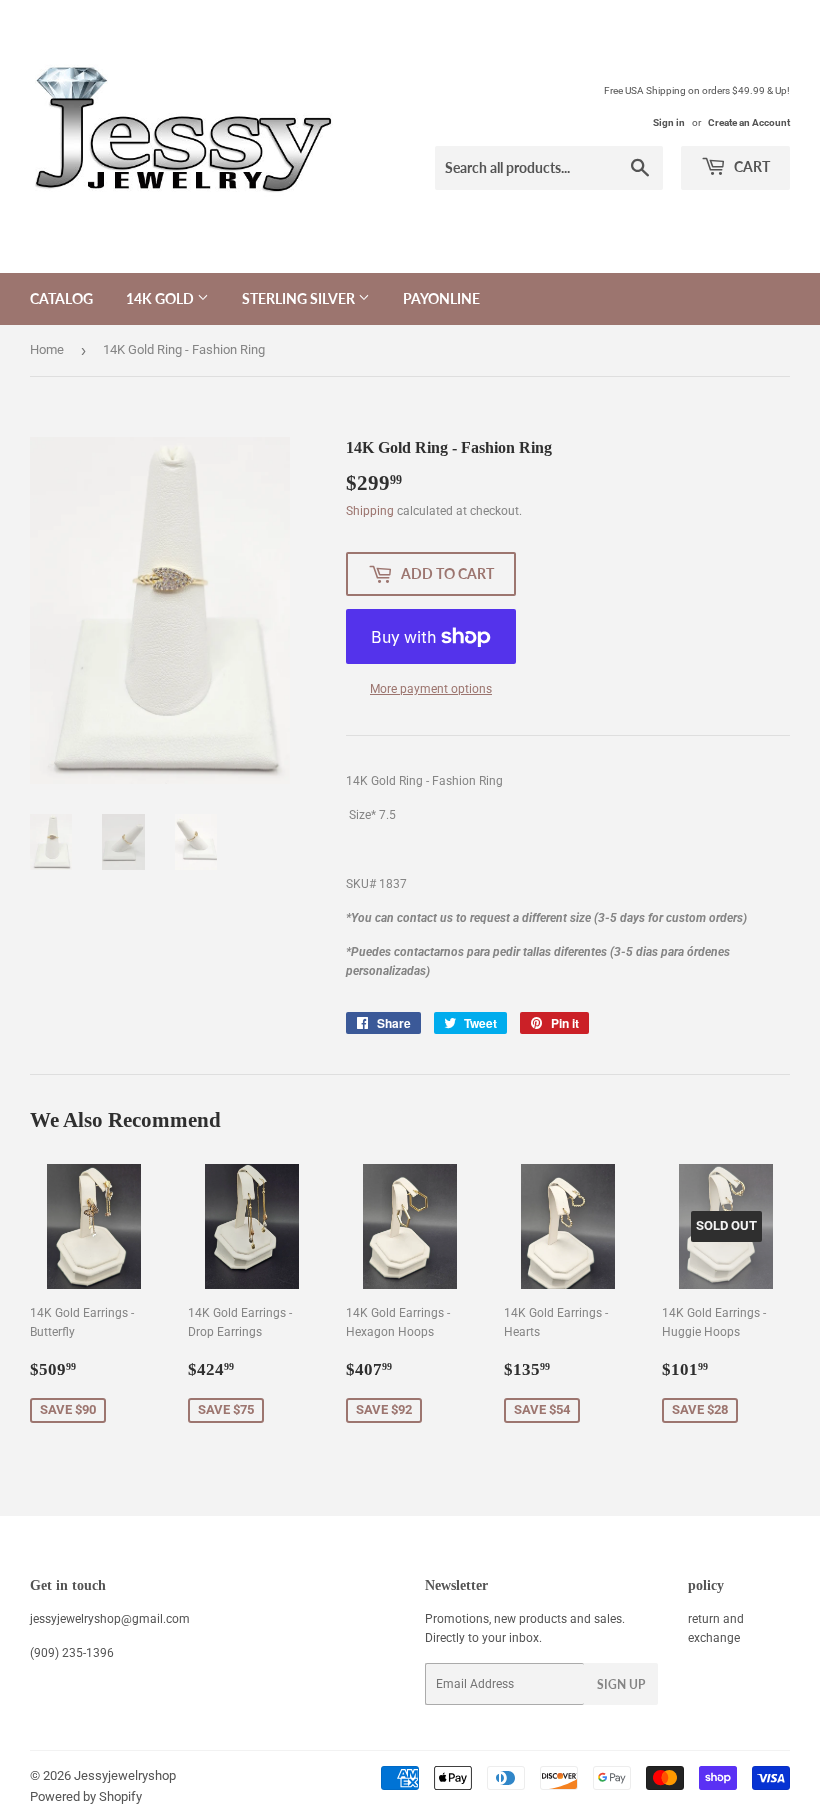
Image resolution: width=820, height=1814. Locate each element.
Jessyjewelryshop (125, 1775)
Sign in (669, 122)
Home (47, 349)
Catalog (61, 298)
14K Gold (161, 298)
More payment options (431, 689)
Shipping (370, 511)
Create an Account (749, 122)
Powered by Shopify (86, 1796)
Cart (750, 166)
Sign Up (621, 1684)
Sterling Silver (300, 298)
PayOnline (441, 298)
